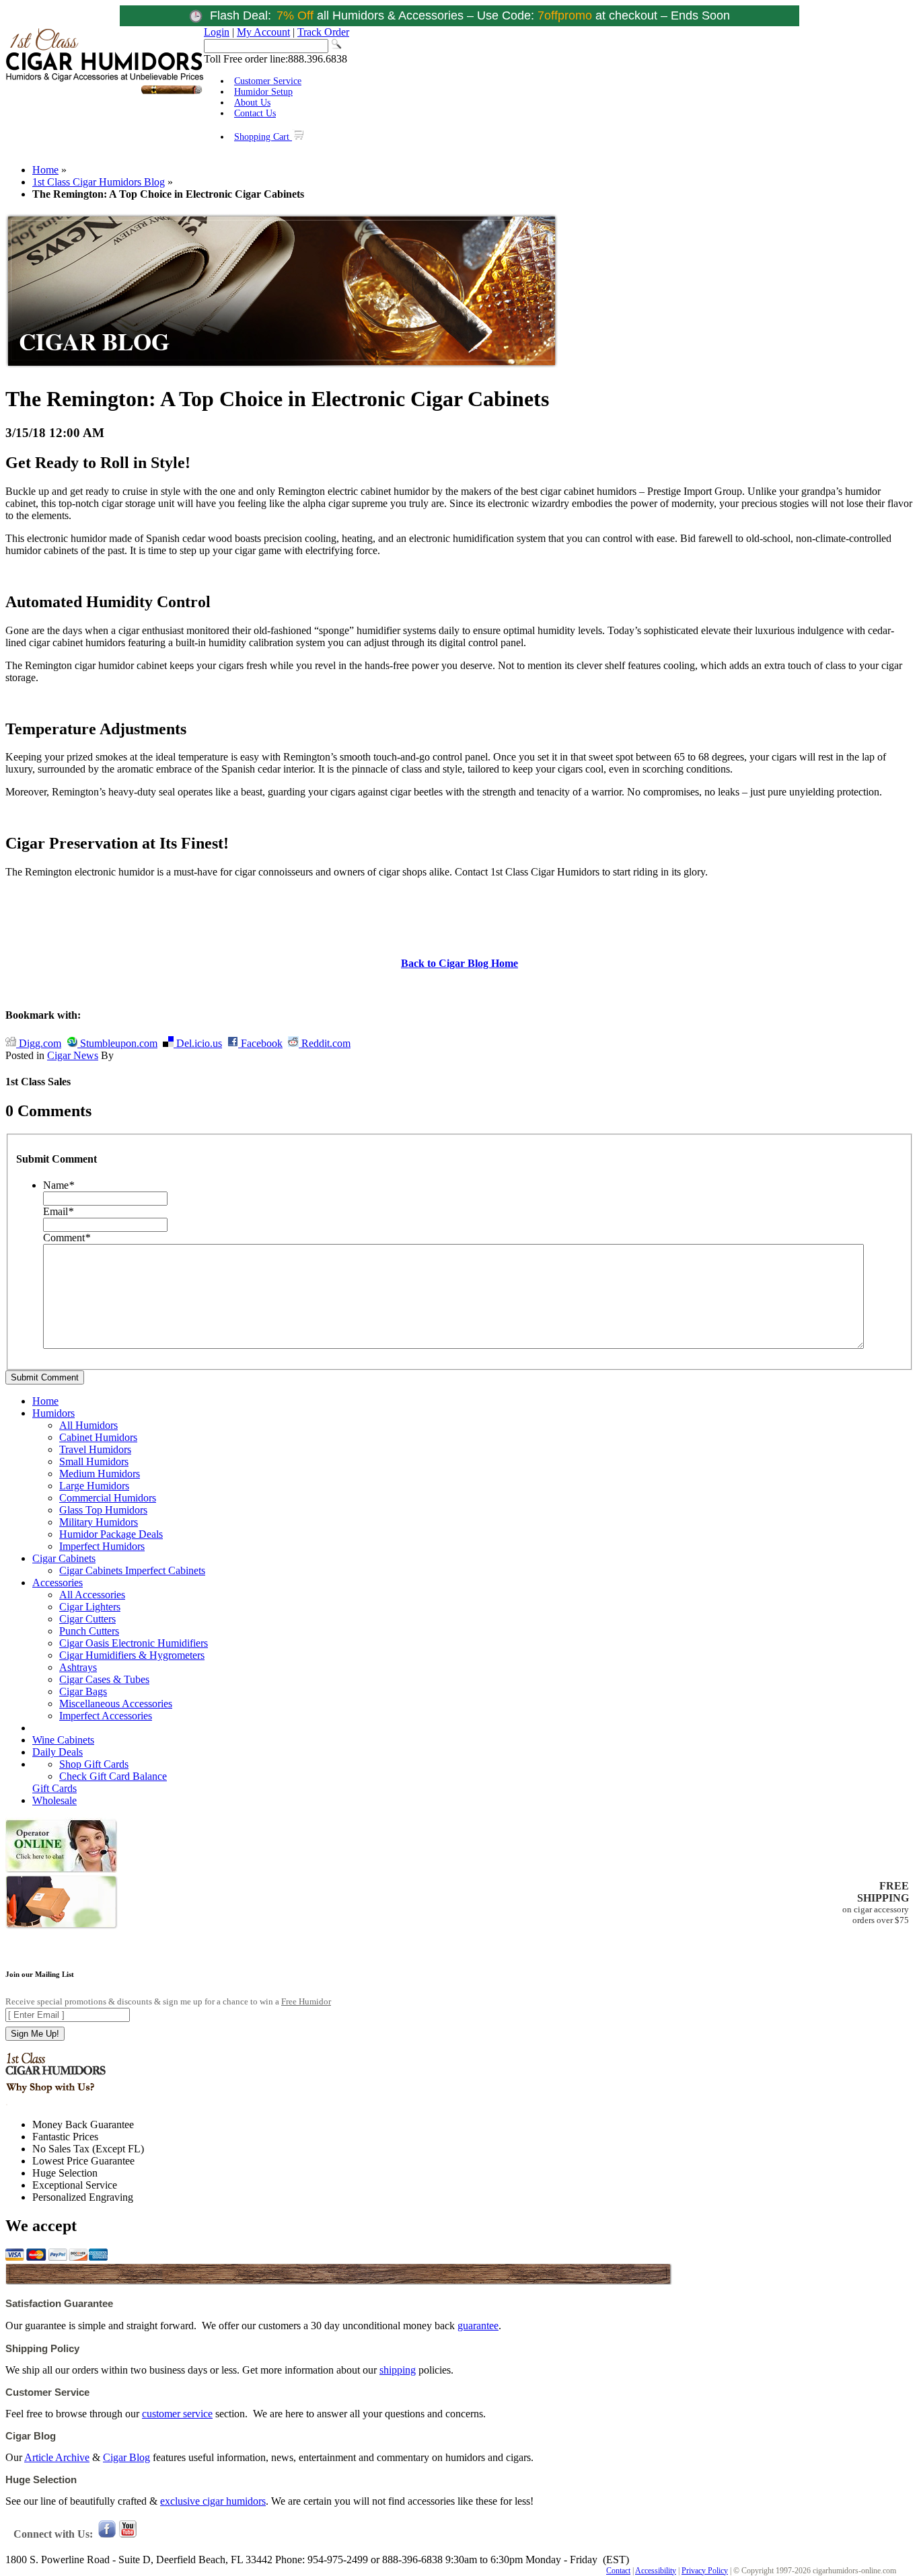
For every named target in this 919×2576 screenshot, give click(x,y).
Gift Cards (54, 1788)
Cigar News (73, 1055)
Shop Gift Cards (94, 1764)
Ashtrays (78, 1667)
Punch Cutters (89, 1631)
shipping (398, 2370)
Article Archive (57, 2457)
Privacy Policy (705, 2571)
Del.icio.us (198, 1043)
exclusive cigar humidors (213, 2501)
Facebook (260, 1043)
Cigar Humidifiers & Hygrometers (132, 1655)
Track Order (323, 32)
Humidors (53, 1413)
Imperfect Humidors (102, 1546)
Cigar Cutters (87, 1619)
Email (58, 1211)
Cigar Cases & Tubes (104, 1679)
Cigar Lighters (90, 1607)
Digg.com (39, 1043)
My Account (263, 32)
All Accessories (92, 1595)
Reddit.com (325, 1043)
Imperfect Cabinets (165, 1570)
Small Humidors (94, 1461)
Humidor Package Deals (111, 1534)
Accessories (58, 1583)
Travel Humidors (95, 1449)
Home (45, 170)
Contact (618, 2571)
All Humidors (88, 1425)
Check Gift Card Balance (113, 1776)
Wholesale (54, 1800)
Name (59, 1185)
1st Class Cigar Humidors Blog (99, 182)
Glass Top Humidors (103, 1510)
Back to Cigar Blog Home (459, 963)
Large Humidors (94, 1486)
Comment (67, 1238)
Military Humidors (99, 1522)
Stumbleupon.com (117, 1043)
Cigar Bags (83, 1691)
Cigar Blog (126, 2457)
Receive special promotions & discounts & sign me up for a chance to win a (168, 2001)
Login (217, 32)
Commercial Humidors (108, 1498)
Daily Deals (58, 1752)
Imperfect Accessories (106, 1716)
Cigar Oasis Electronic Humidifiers (134, 1643)
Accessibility (656, 2571)
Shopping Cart (263, 137)
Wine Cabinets (63, 1740)
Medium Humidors (100, 1474)
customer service (177, 2414)
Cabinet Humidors (98, 1437)
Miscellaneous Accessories (116, 1704)
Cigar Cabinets (64, 1558)
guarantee (478, 2326)
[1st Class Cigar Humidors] (105, 92)
